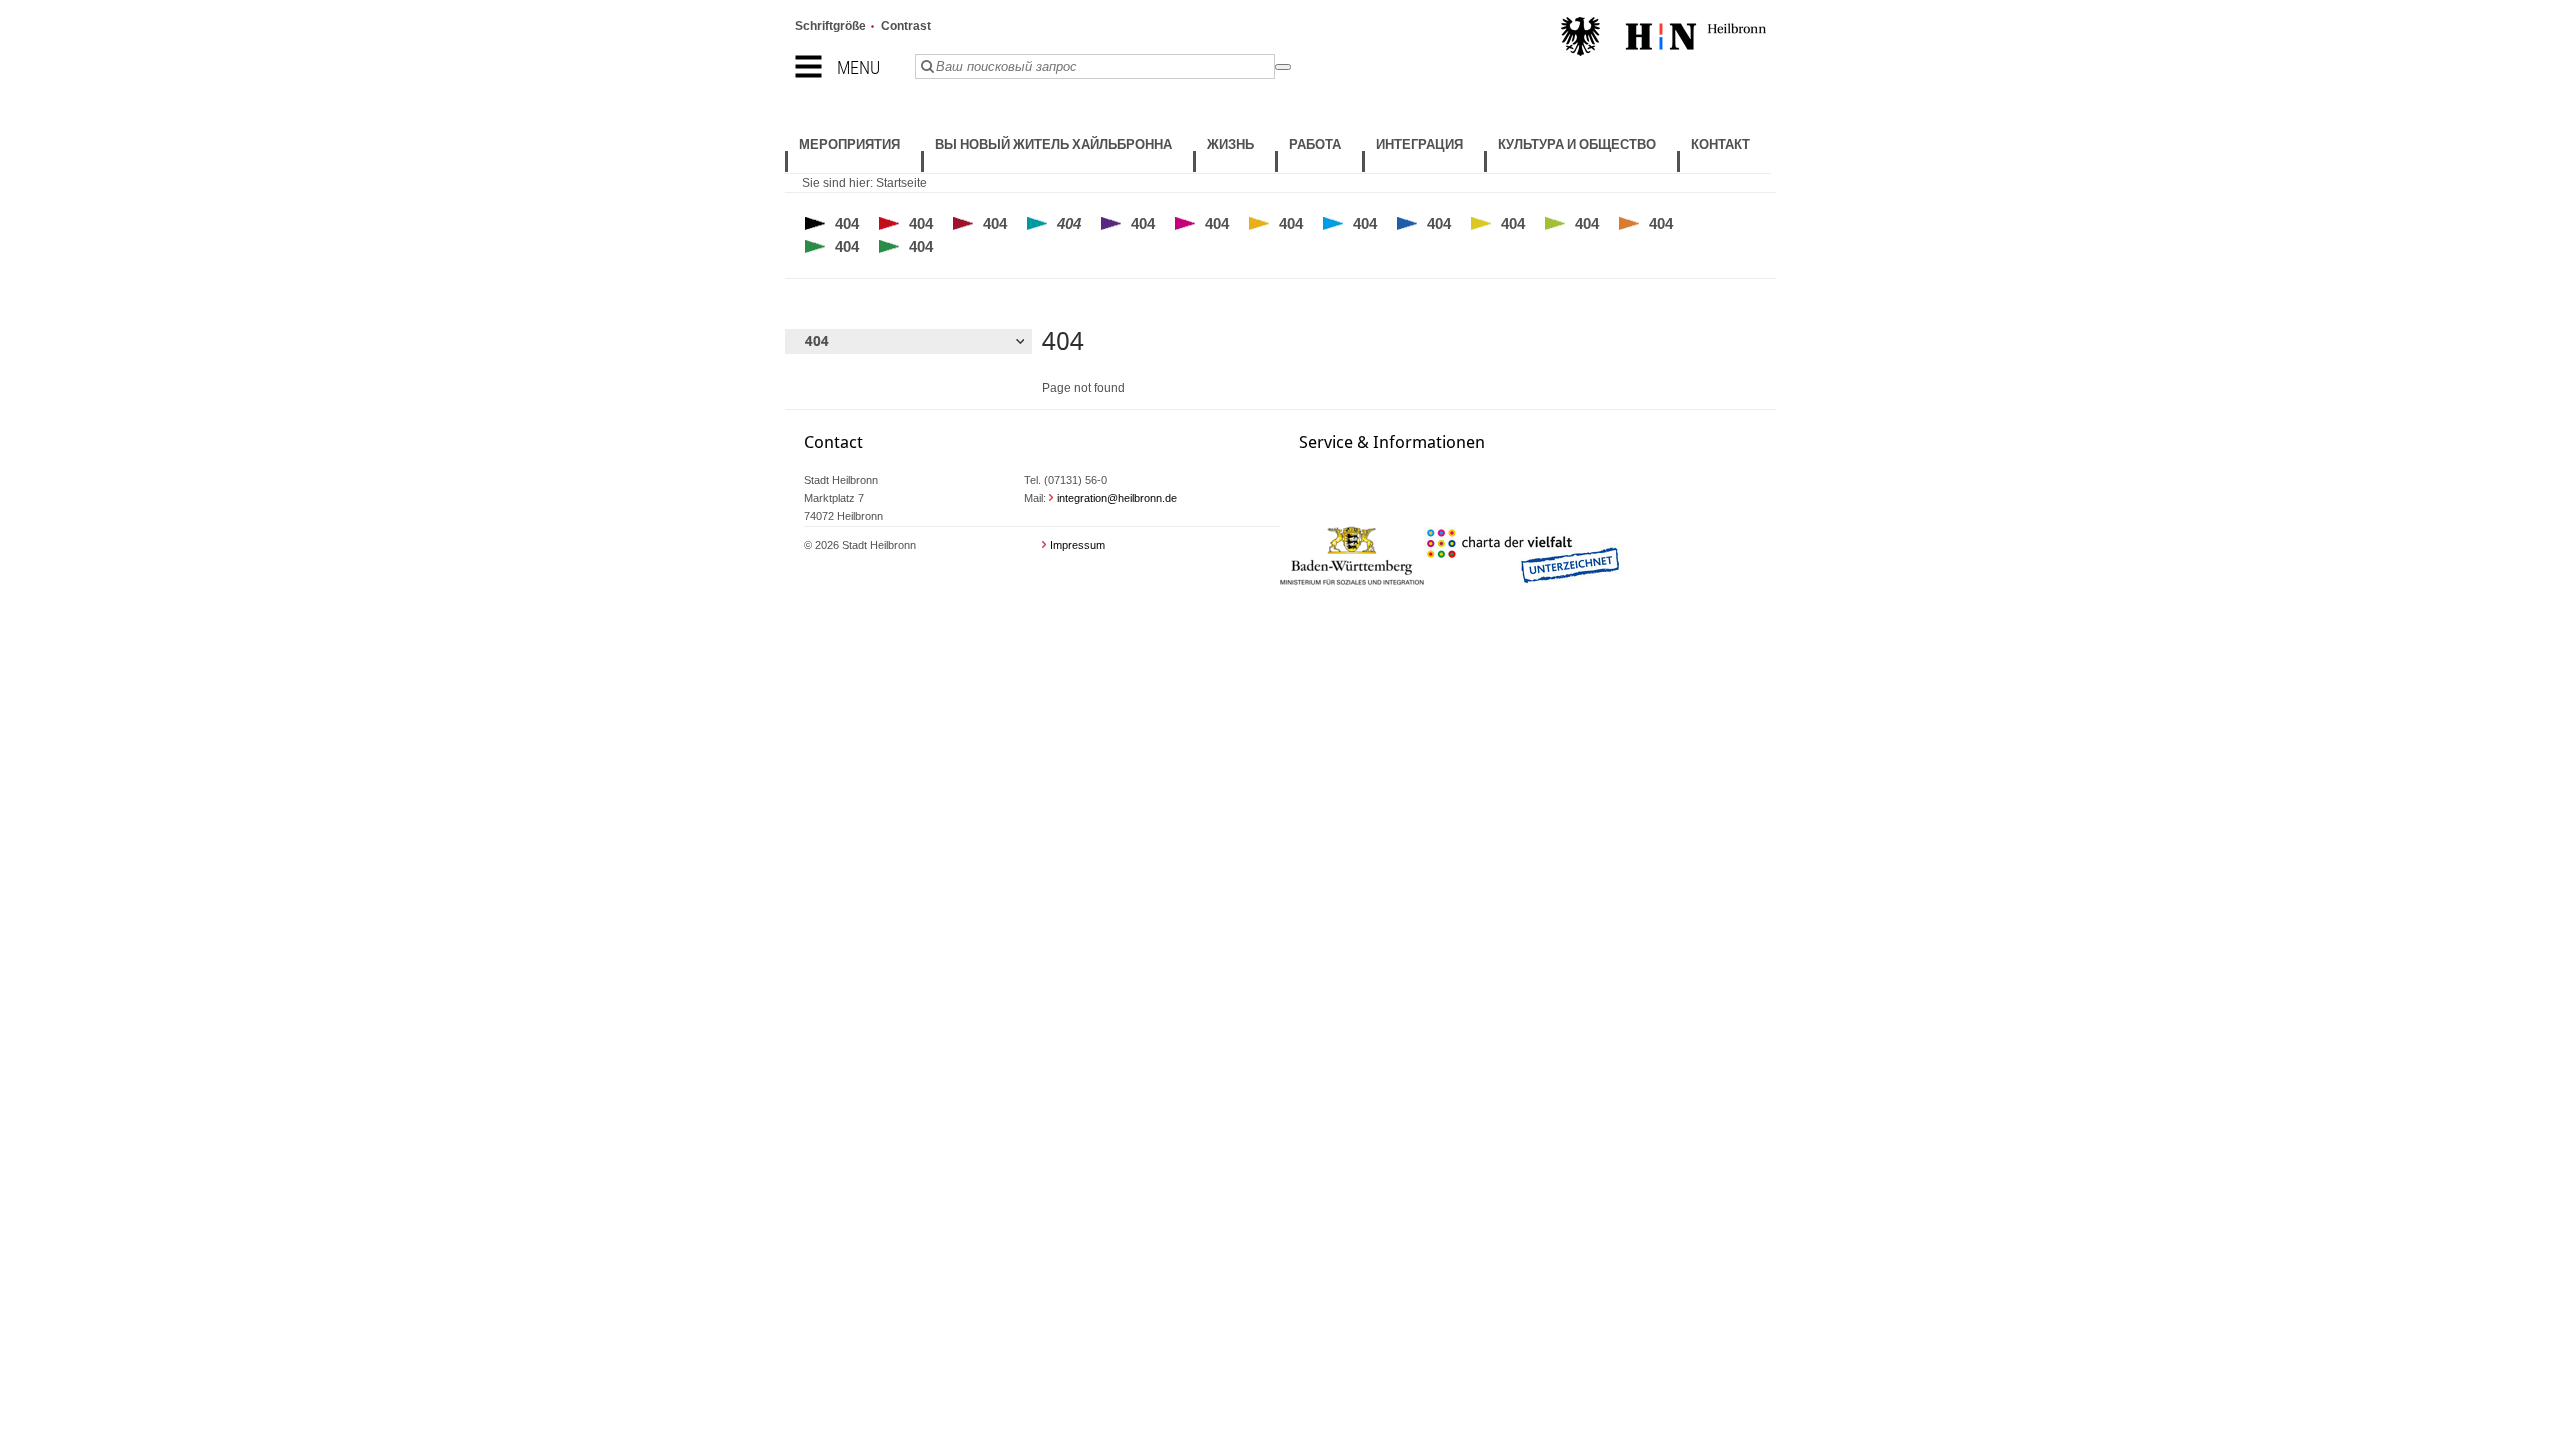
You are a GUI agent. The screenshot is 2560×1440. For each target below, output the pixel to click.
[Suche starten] (1283, 67)
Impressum (1077, 545)
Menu (858, 67)
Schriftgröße (830, 26)
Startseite (901, 183)
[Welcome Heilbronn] (1663, 39)
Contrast (906, 26)
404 (847, 223)
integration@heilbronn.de (1117, 498)
